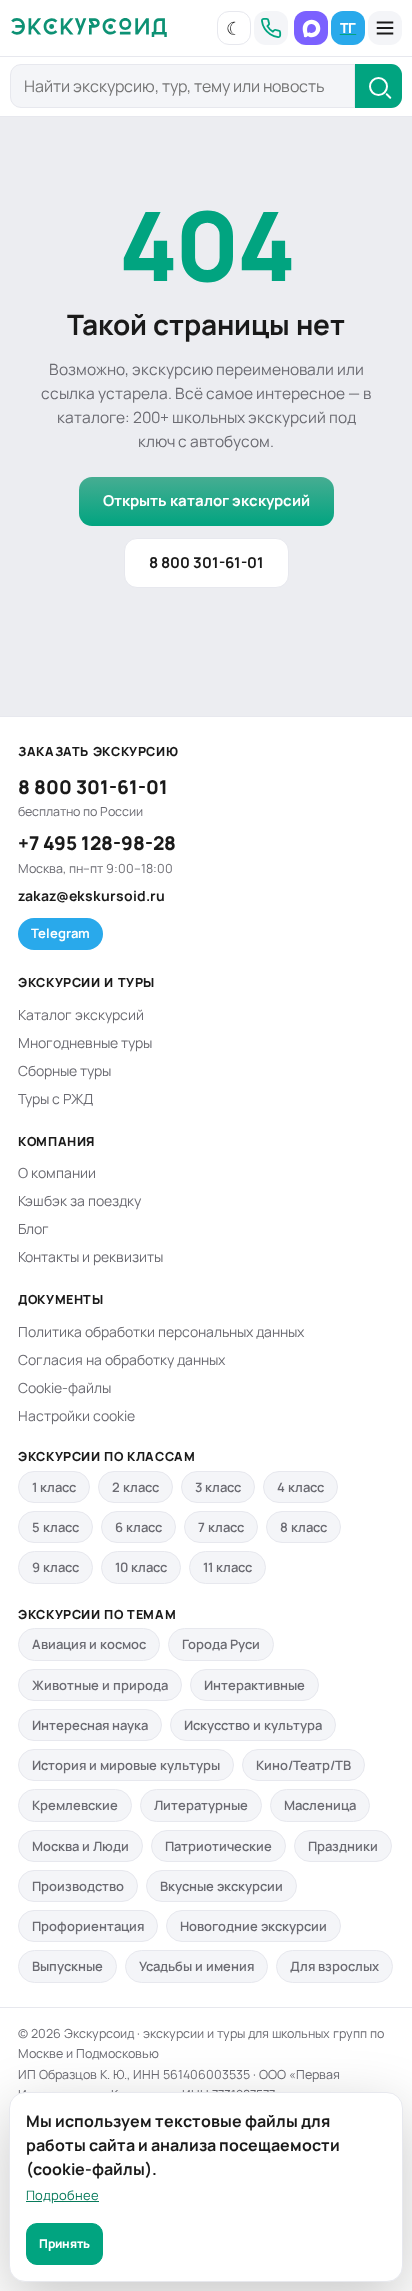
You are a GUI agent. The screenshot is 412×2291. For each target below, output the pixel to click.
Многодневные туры (85, 1042)
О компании (57, 1172)
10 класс (141, 1567)
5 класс (55, 1527)
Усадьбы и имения (196, 1966)
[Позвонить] (271, 28)
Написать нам (311, 28)
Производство (78, 1886)
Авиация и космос (89, 1644)
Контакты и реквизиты (90, 1256)
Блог (33, 1228)
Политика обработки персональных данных (161, 1331)
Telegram (60, 933)
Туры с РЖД (55, 1098)
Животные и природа (100, 1685)
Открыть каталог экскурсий (206, 500)
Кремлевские (75, 1805)
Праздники (343, 1846)
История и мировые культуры (126, 1765)
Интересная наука (90, 1725)
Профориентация (88, 1926)
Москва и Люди (80, 1846)
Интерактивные (254, 1685)
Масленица (320, 1805)
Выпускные (67, 1966)
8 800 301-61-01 (206, 562)
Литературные (201, 1805)
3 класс (218, 1487)
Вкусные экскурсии (221, 1886)
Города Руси (221, 1644)
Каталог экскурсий (81, 1014)
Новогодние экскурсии (253, 1926)
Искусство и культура (253, 1725)
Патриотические (218, 1846)
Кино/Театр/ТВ (303, 1765)
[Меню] (385, 28)
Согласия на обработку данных (121, 1359)
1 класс (54, 1487)
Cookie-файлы (64, 1387)
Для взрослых (334, 1966)
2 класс (135, 1487)
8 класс (303, 1527)
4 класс (300, 1487)
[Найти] (378, 86)
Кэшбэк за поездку (79, 1200)
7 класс (221, 1527)
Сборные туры (64, 1070)
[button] (234, 28)
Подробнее (62, 2195)
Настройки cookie (76, 1415)
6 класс (138, 1527)
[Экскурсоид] (89, 28)
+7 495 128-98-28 (97, 843)
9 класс (55, 1567)
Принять (64, 2243)
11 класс (227, 1567)
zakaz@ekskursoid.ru (91, 895)
